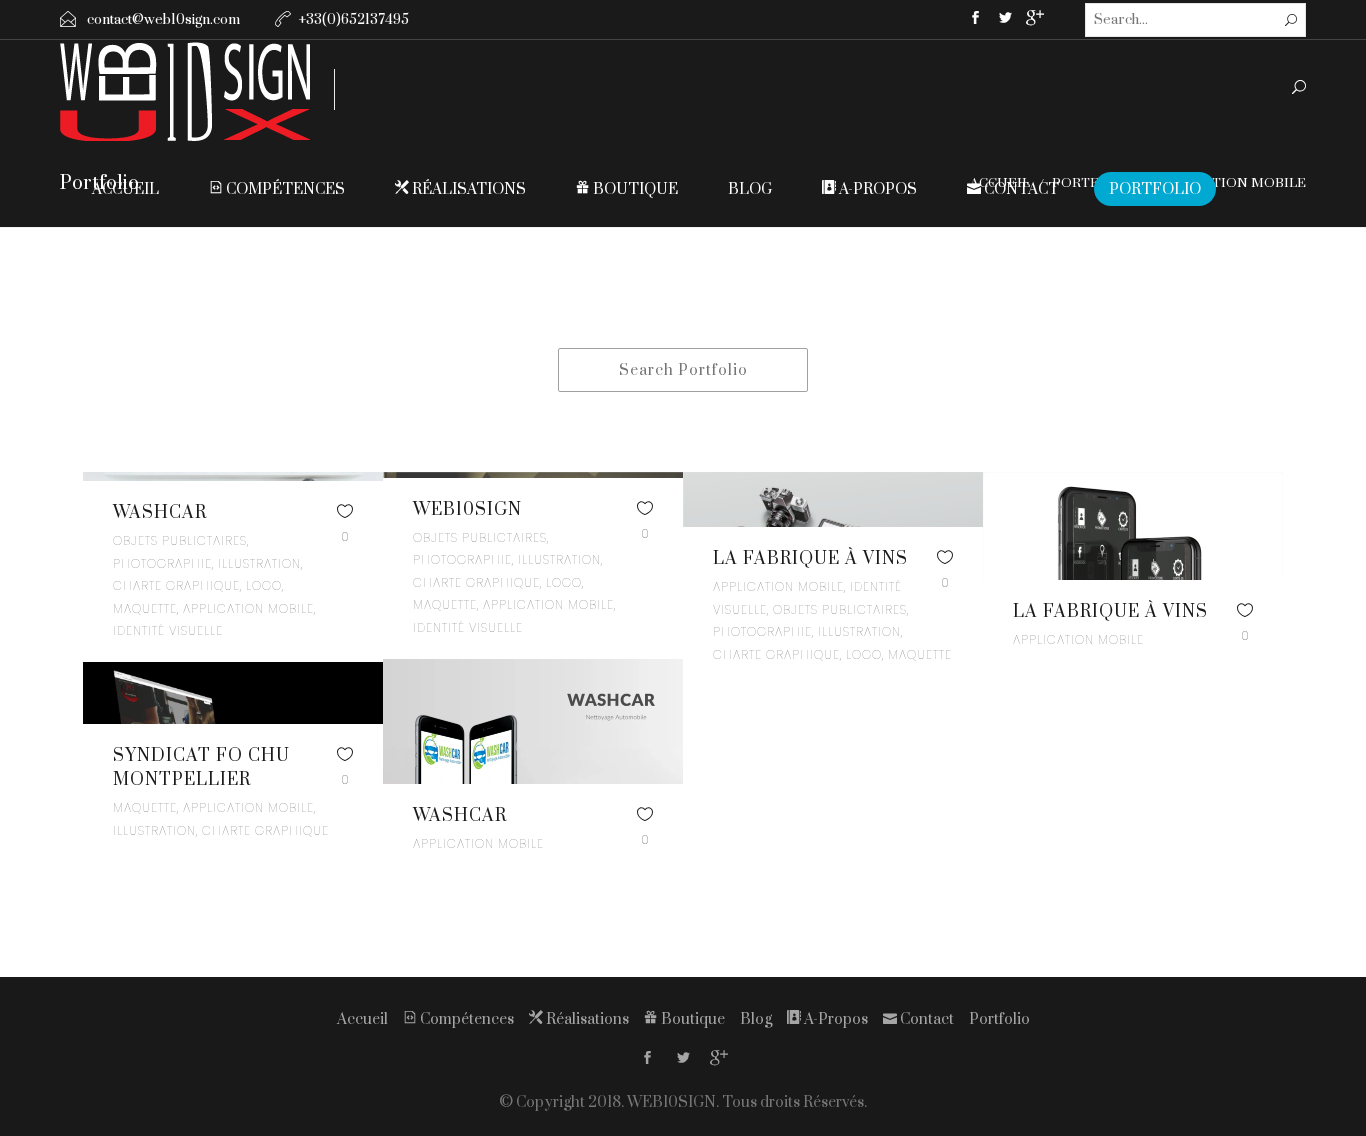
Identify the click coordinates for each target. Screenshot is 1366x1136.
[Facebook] (975, 20)
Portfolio (1155, 189)
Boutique (634, 189)
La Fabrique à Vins (810, 559)
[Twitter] (1005, 20)
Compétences (284, 189)
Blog (750, 189)
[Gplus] (1035, 22)
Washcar (160, 513)
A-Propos (876, 189)
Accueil (125, 189)
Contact (1020, 189)
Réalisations (467, 189)
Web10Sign (467, 510)
